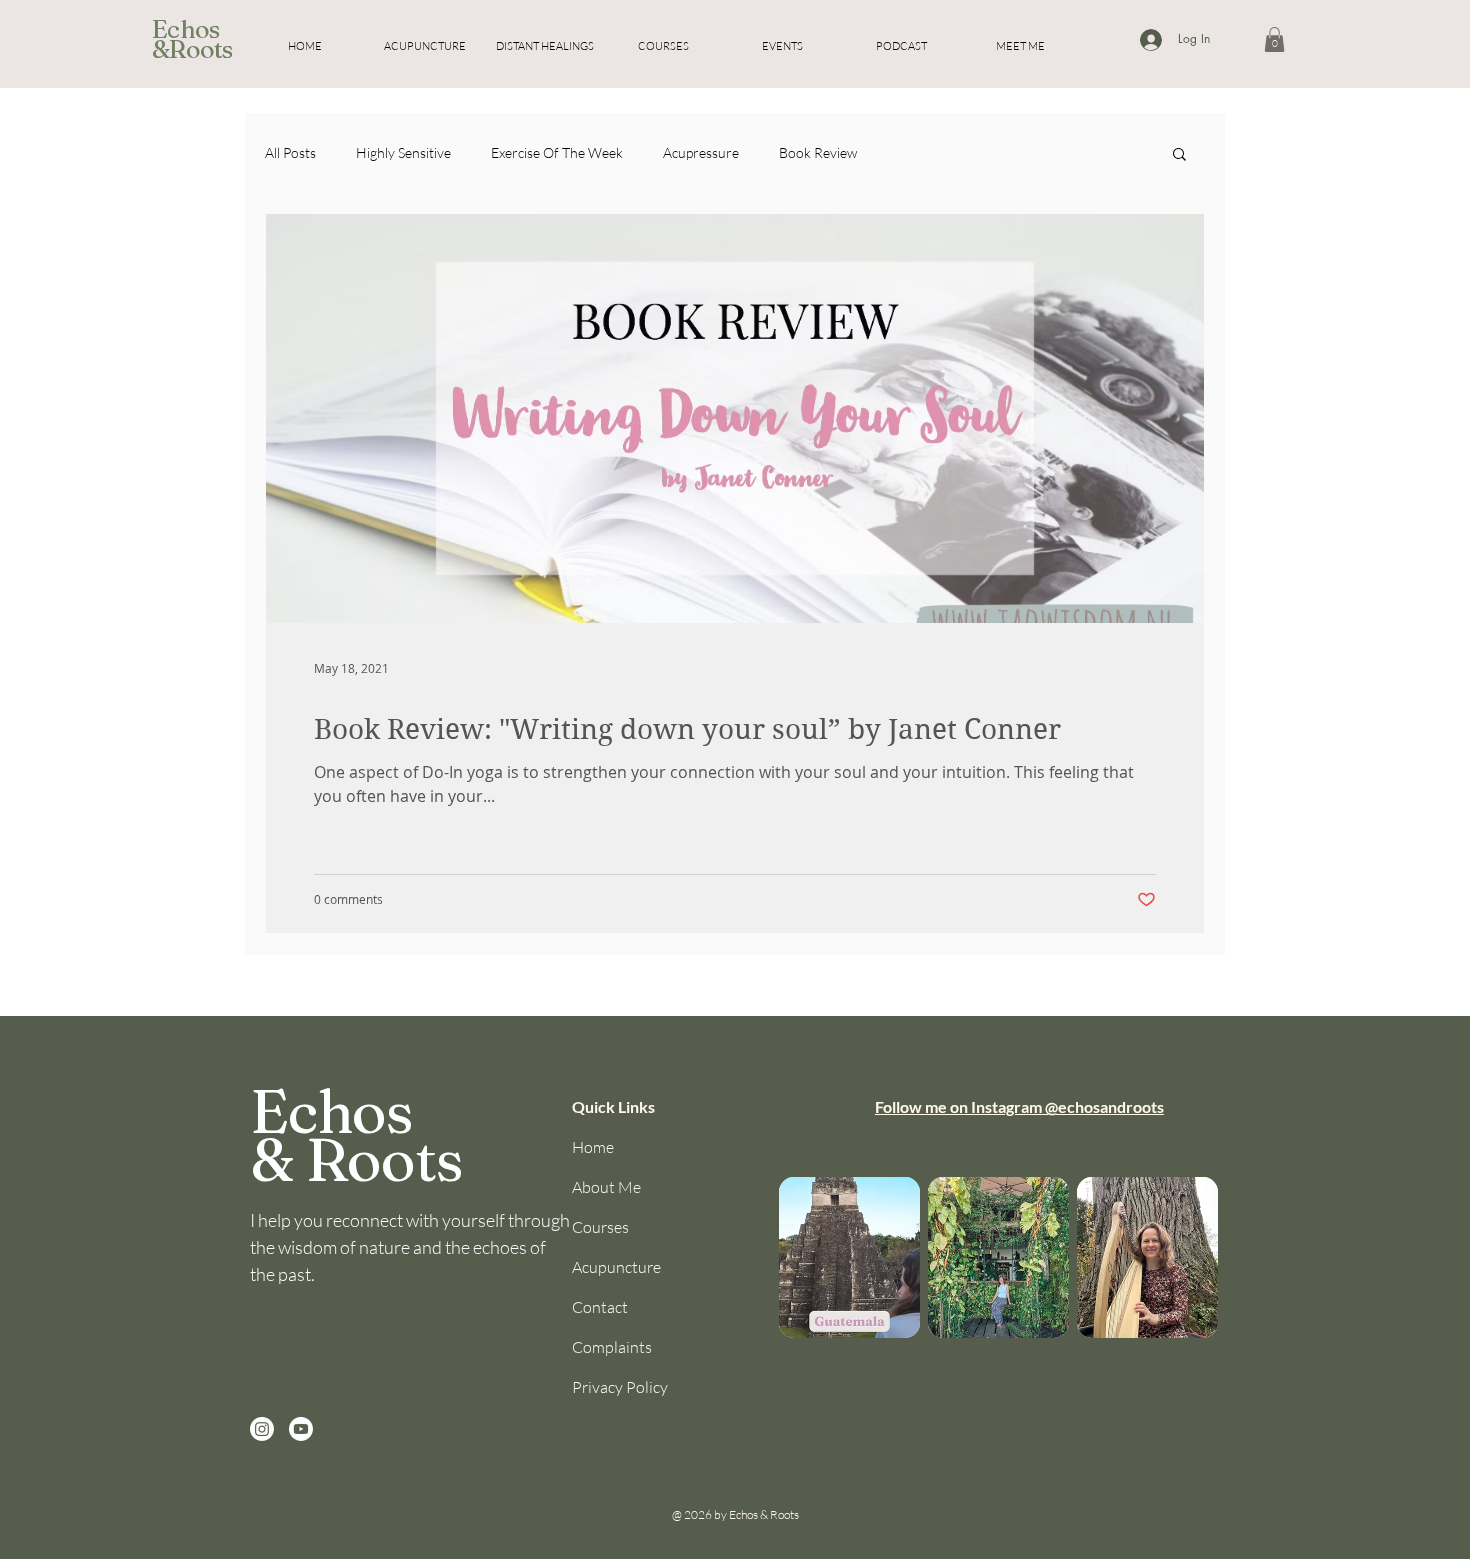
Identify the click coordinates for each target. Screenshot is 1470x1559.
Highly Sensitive (403, 152)
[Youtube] (301, 1429)
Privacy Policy (620, 1387)
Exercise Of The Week (557, 152)
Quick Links (613, 1106)
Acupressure (701, 152)
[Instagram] (262, 1429)
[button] (1274, 39)
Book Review (818, 152)
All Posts (290, 152)
